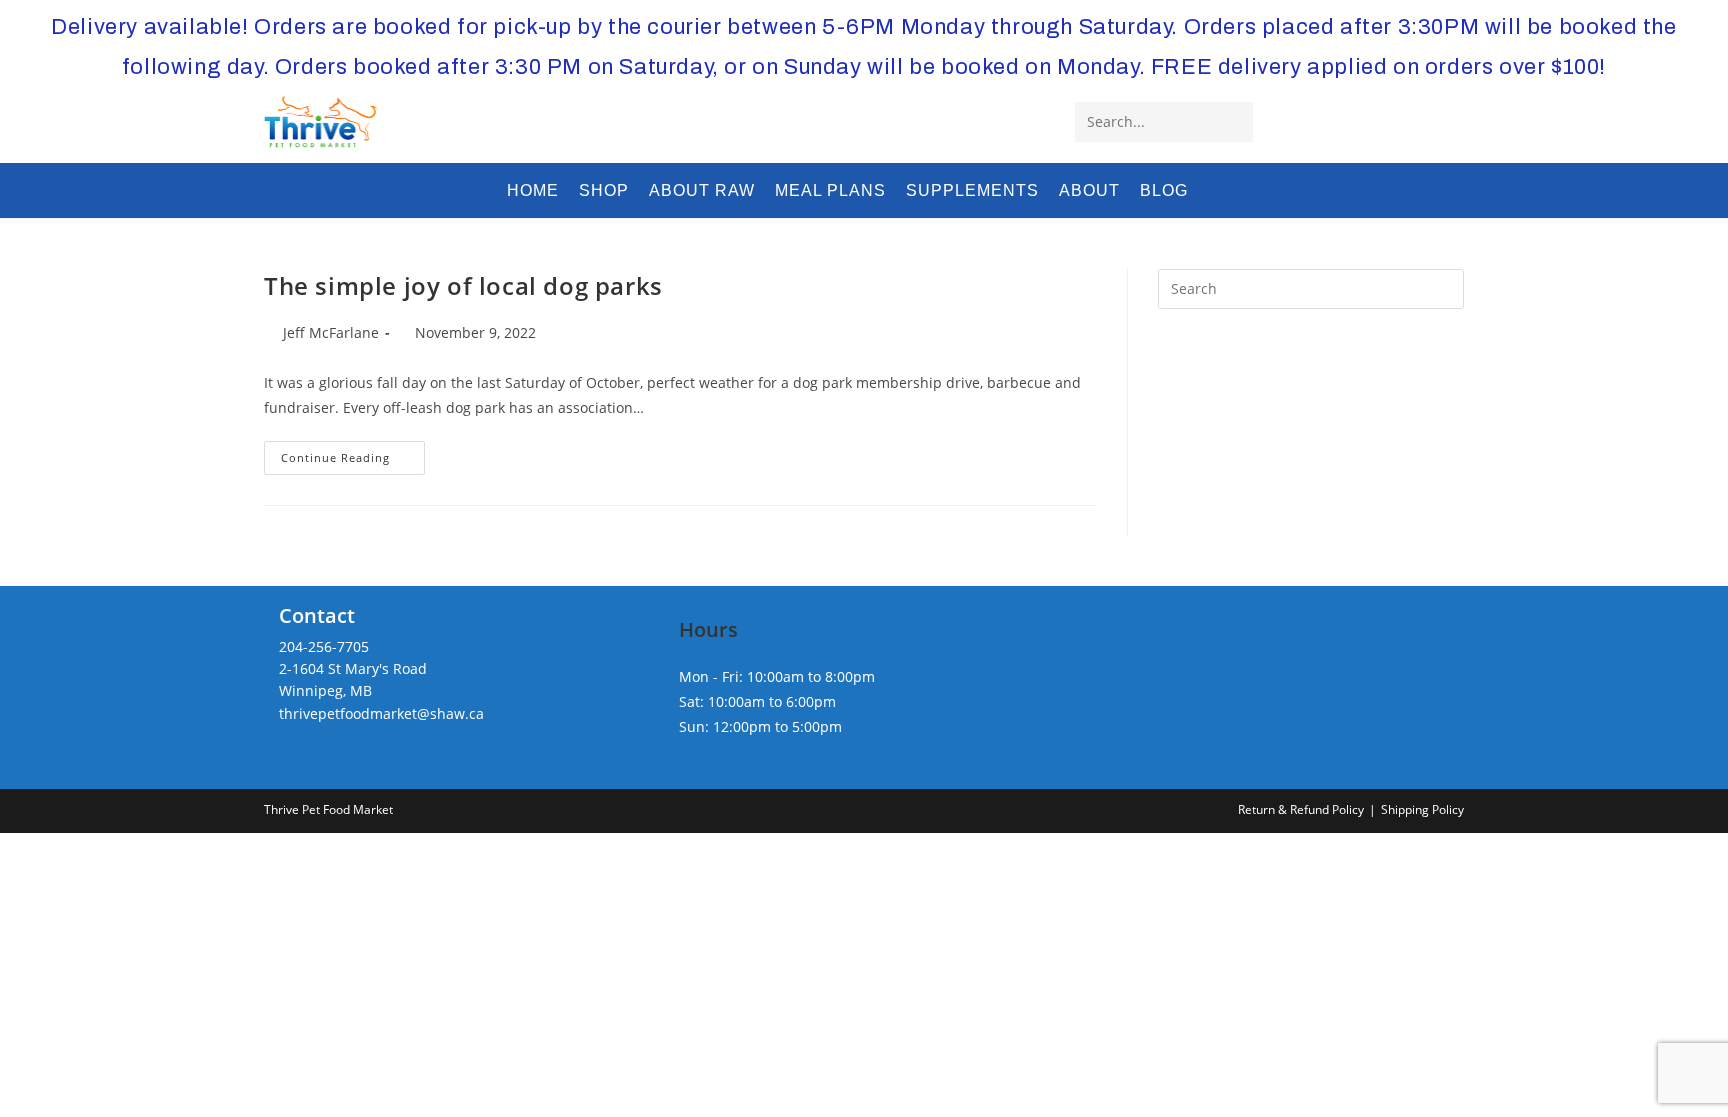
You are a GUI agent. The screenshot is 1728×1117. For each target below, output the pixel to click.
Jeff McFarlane (331, 332)
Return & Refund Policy (1301, 809)
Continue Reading (353, 461)
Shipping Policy (1422, 809)
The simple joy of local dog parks (463, 285)
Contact (317, 615)
